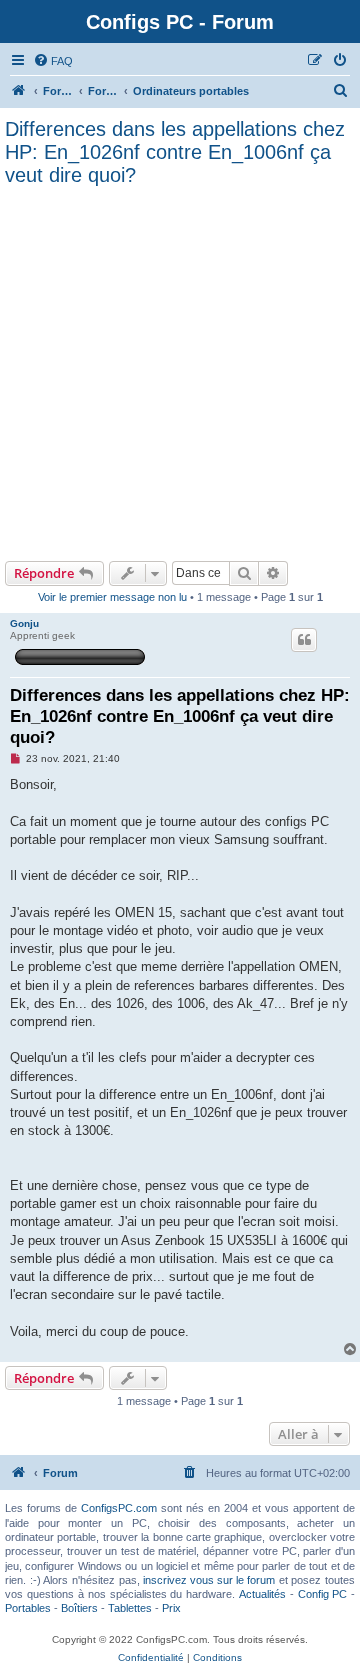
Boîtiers (79, 1608)
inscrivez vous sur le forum (209, 1580)
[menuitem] (53, 61)
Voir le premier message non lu (112, 597)
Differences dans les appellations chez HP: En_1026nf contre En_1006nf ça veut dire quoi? (175, 152)
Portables (28, 1608)
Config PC (322, 1594)
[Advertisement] (180, 371)
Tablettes (130, 1608)
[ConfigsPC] (19, 91)
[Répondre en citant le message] (304, 640)
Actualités (262, 1594)
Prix (171, 1608)
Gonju (24, 623)
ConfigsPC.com (119, 1508)
